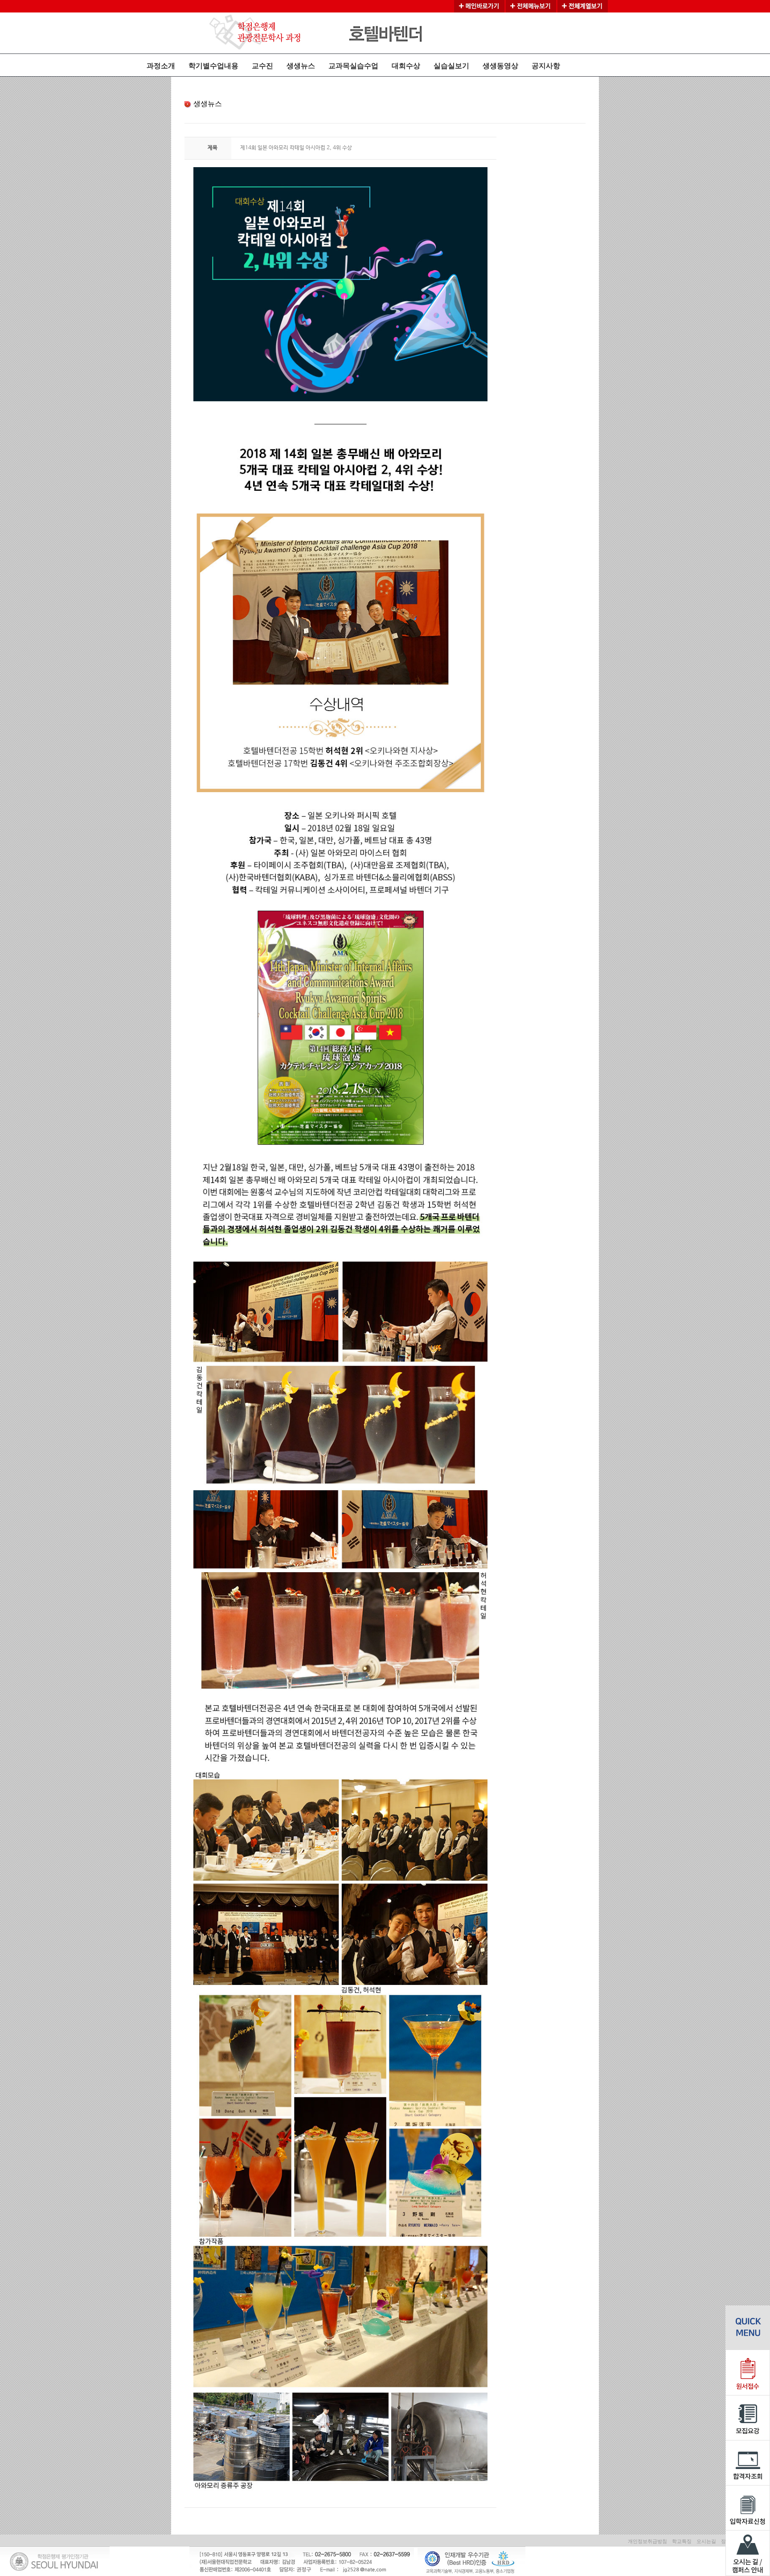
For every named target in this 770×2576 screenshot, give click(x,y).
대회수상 (406, 66)
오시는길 (706, 2541)
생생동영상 (500, 66)
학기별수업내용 (213, 66)
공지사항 (546, 66)
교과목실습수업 (353, 66)
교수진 (262, 66)
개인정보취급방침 (647, 2541)
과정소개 (161, 66)
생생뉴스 (301, 66)
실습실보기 (451, 66)
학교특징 (682, 2541)
